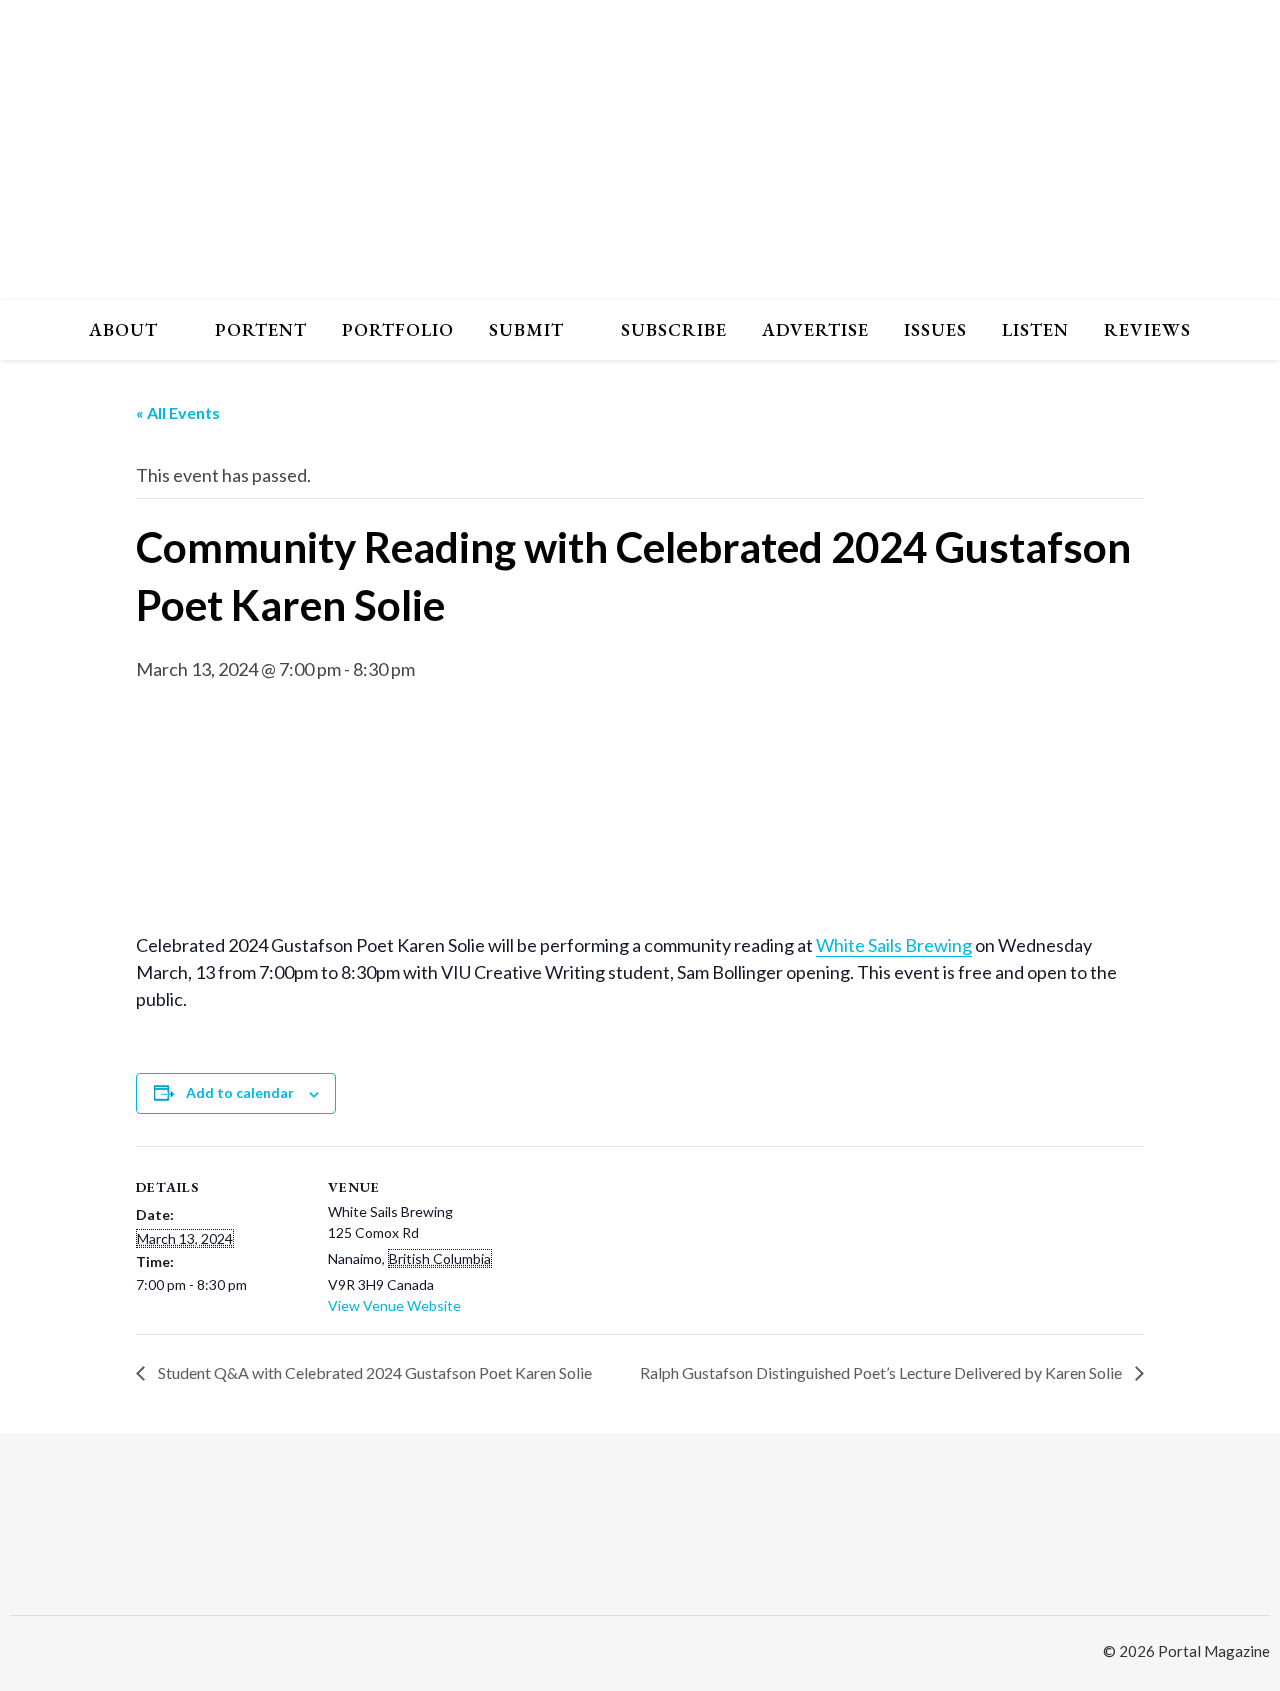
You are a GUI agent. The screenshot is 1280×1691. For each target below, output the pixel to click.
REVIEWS (1147, 329)
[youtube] (80, 1654)
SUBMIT (526, 329)
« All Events (178, 412)
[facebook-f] (49, 1654)
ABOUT (123, 329)
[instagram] (17, 1654)
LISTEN (1035, 329)
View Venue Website (394, 1305)
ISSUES (935, 329)
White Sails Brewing (894, 945)
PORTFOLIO (398, 329)
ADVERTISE (815, 329)
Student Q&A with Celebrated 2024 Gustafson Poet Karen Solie (373, 1372)
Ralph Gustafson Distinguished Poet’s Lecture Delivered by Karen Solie (882, 1372)
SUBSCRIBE (674, 329)
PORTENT (261, 329)
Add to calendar (240, 1092)
